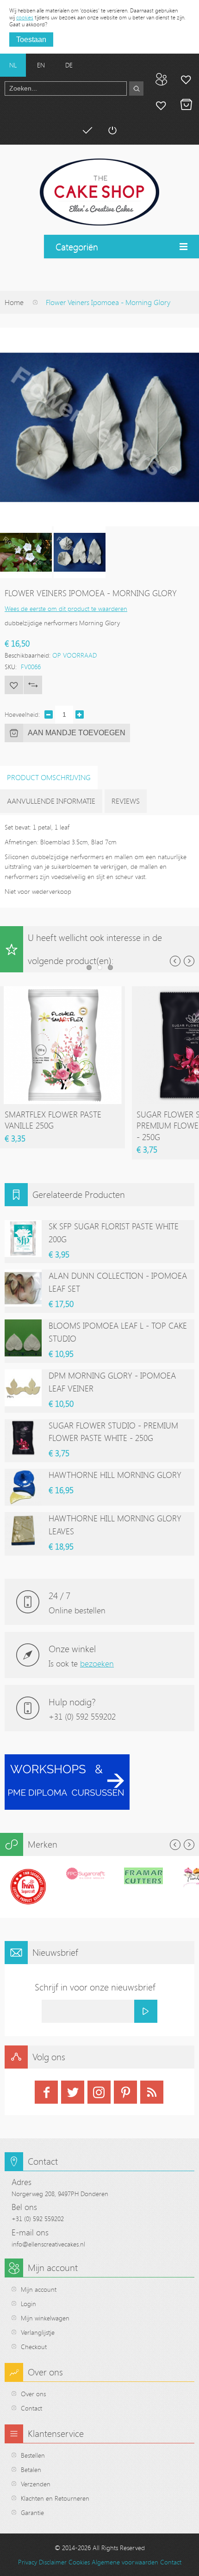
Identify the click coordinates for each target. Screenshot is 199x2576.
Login (28, 2304)
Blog (161, 79)
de (69, 65)
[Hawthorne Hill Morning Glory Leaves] (23, 1531)
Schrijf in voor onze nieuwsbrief (95, 1987)
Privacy (28, 2562)
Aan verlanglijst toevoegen (14, 685)
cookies (25, 17)
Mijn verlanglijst (161, 105)
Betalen (87, 130)
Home (14, 302)
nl (13, 65)
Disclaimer (53, 2562)
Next (189, 961)
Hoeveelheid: (22, 714)
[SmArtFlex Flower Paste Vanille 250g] (62, 991)
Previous (175, 961)
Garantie (32, 2512)
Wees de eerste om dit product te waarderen (66, 608)
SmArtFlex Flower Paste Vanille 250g (53, 1120)
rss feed (152, 2092)
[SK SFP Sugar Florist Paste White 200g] (23, 1239)
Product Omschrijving (49, 777)
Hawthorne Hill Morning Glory (115, 1475)
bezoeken (97, 1663)
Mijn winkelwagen (186, 105)
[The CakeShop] (99, 192)
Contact (31, 2408)
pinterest (125, 2092)
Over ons (33, 2394)
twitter (73, 2092)
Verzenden (36, 2484)
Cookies (79, 2562)
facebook (46, 2092)
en (41, 65)
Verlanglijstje (38, 2332)
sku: (11, 667)
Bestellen (33, 2455)
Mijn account (186, 79)
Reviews (126, 801)
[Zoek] (136, 89)
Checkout (34, 2347)
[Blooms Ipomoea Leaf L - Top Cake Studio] (23, 1338)
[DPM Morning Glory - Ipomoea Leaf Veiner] (23, 1388)
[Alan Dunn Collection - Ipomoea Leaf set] (23, 1288)
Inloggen (112, 130)
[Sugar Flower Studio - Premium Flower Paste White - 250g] (23, 1438)
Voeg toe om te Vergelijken (33, 685)
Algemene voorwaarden (125, 2562)
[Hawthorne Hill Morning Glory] (23, 1487)
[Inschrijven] (146, 2011)
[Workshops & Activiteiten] (67, 1759)
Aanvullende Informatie (51, 801)
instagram (99, 2092)
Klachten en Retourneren (55, 2498)
